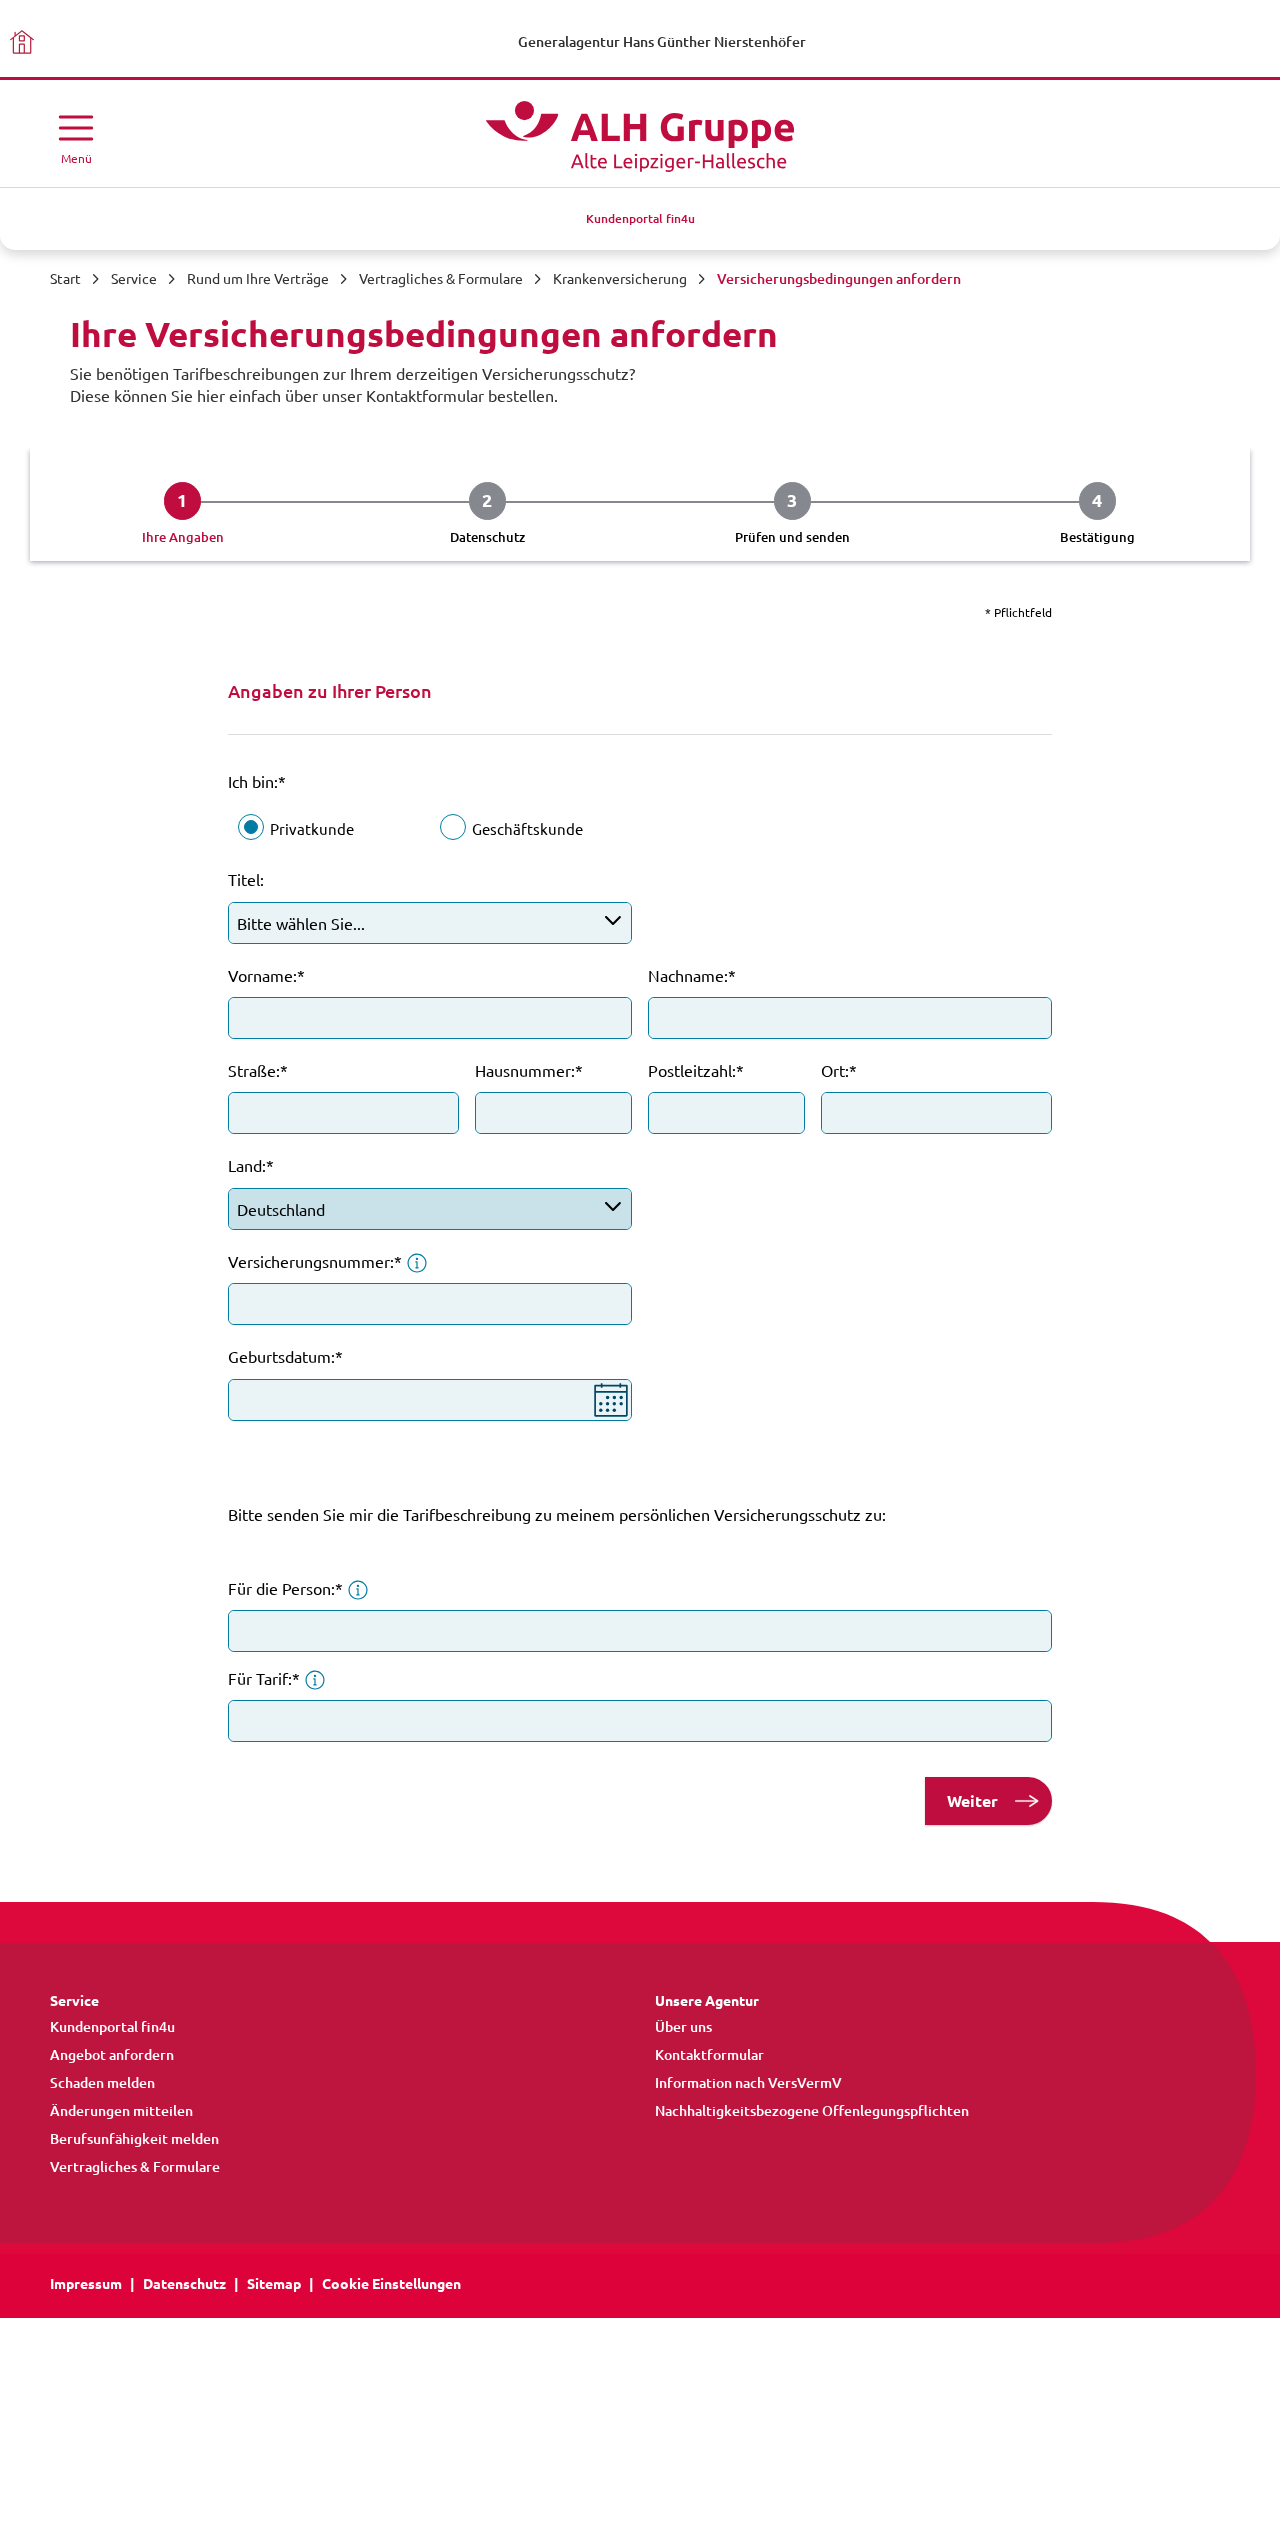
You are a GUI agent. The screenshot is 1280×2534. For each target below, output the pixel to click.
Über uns (683, 2027)
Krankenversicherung (620, 279)
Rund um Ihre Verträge (258, 279)
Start (65, 279)
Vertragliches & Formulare (441, 279)
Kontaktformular (709, 2055)
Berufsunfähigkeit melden (134, 2139)
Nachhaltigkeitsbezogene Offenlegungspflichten (812, 2111)
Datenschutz (184, 2284)
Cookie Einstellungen (391, 2284)
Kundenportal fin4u (112, 2027)
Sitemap (274, 2284)
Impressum (86, 2284)
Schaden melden (102, 2083)
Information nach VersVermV (748, 2083)
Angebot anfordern (112, 2055)
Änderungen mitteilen (121, 2111)
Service (134, 279)
